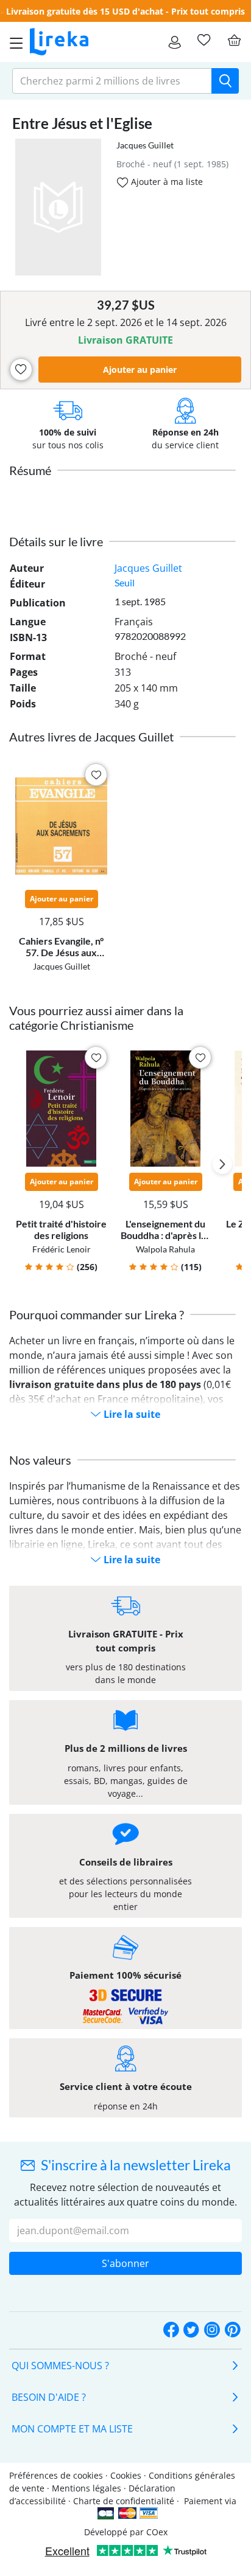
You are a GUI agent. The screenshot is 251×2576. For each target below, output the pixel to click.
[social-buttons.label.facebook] (171, 2330)
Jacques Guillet (145, 145)
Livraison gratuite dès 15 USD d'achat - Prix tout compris (125, 11)
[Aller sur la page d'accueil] (59, 42)
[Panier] (234, 40)
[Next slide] (222, 1164)
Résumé (30, 470)
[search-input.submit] (225, 81)
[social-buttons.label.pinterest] (233, 2330)
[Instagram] (212, 2330)
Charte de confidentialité (124, 2501)
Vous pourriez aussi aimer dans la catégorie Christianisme (96, 1018)
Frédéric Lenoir (62, 1249)
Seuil (125, 582)
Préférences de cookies (56, 2475)
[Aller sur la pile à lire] (203, 40)
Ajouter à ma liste (166, 182)
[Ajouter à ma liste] (21, 370)
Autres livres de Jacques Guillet (91, 737)
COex (157, 2532)
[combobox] (112, 81)
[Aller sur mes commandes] (175, 42)
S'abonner (125, 2263)
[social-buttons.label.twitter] (191, 2330)
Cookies (126, 2475)
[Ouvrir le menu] (13, 42)
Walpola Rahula (165, 1249)
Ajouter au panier (140, 370)
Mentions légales (87, 2488)
